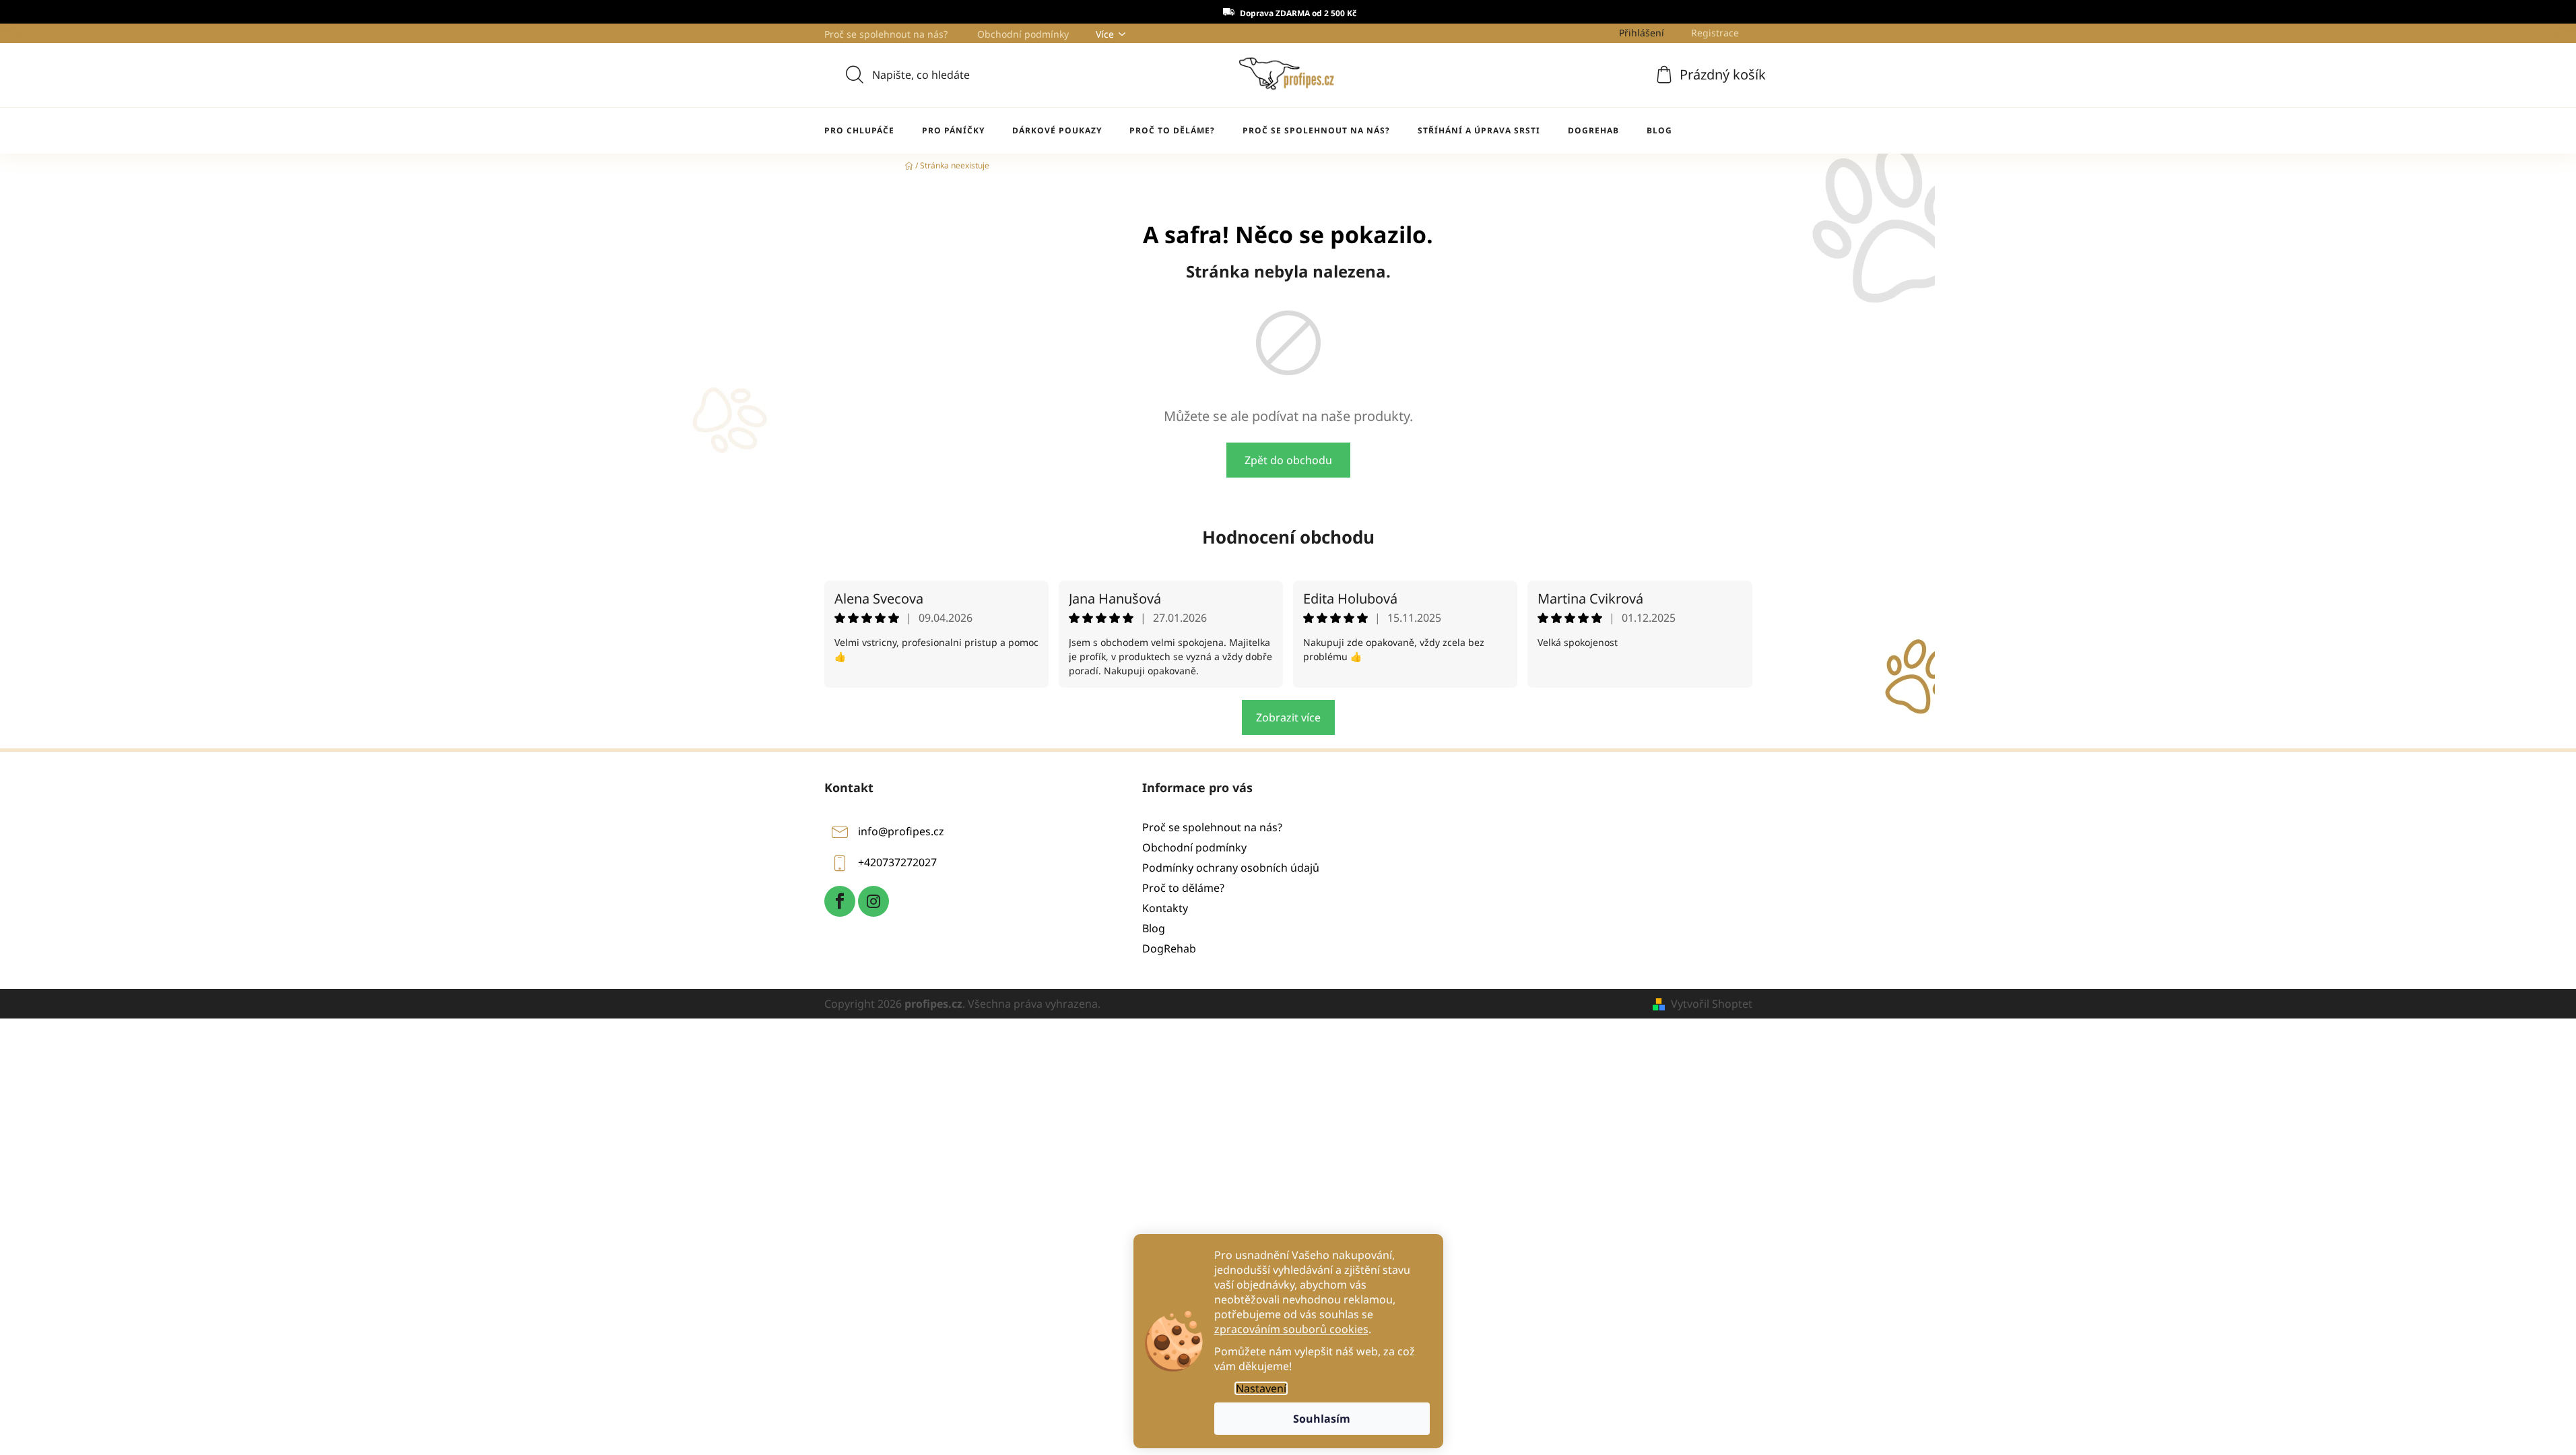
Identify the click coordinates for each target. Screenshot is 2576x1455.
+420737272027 (897, 862)
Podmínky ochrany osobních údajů (1231, 868)
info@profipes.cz (901, 831)
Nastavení (1261, 1388)
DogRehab (1169, 948)
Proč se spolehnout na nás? (886, 34)
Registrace (1715, 33)
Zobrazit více (1288, 717)
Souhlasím (1322, 1419)
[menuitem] (859, 131)
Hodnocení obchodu (1288, 537)
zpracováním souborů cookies (1291, 1329)
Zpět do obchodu (1288, 460)
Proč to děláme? (1183, 888)
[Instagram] (873, 901)
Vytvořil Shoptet (1712, 1004)
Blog (1154, 928)
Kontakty (1165, 908)
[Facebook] (840, 901)
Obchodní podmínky (1023, 34)
